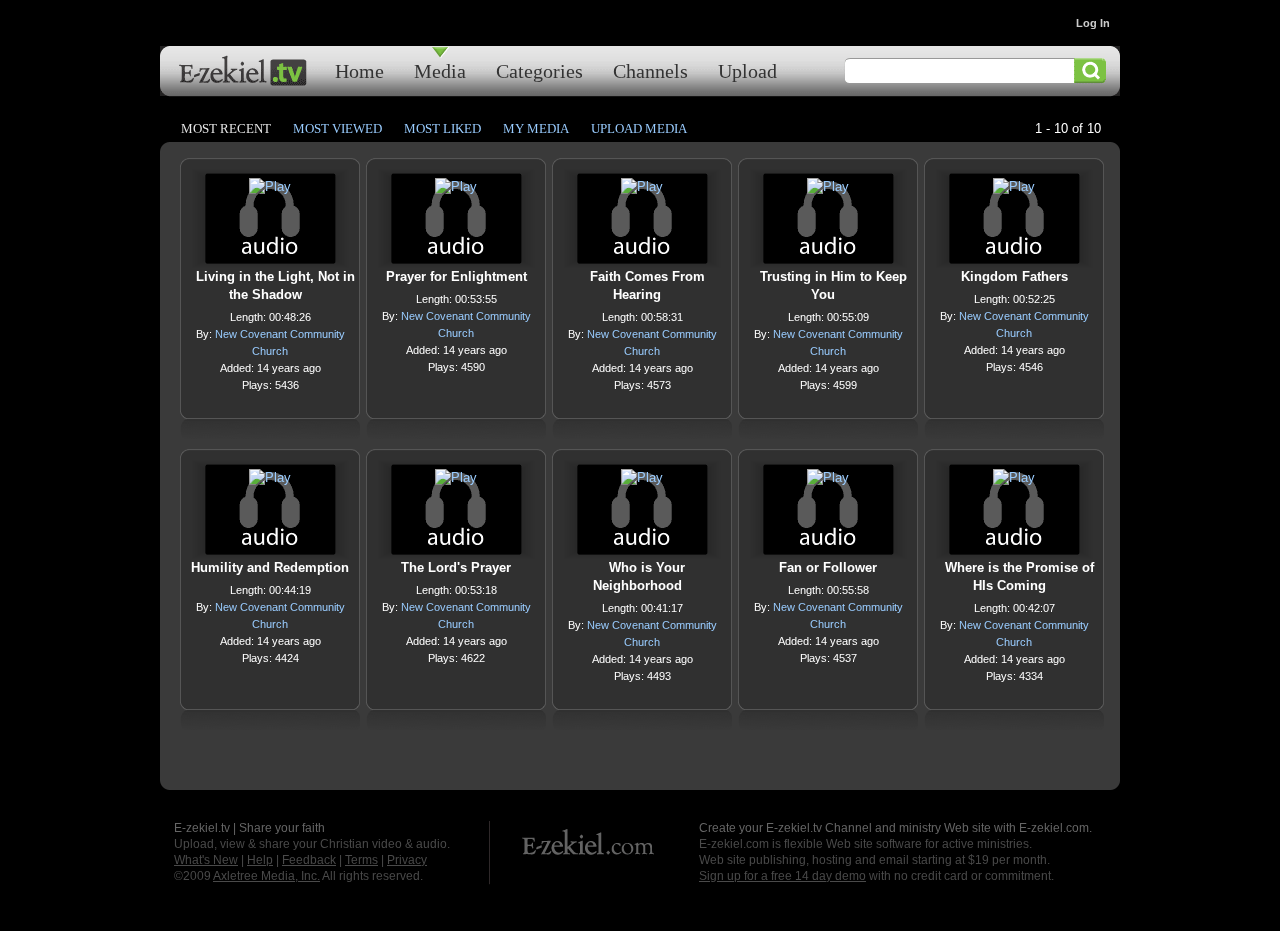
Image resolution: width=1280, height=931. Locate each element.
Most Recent (226, 128)
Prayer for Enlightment (456, 276)
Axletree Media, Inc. (266, 876)
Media (440, 70)
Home (359, 70)
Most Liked (442, 128)
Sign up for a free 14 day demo (782, 876)
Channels (650, 70)
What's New (206, 860)
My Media (536, 128)
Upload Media (639, 128)
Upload (747, 70)
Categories (539, 70)
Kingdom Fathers (1014, 276)
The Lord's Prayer (456, 567)
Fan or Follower (828, 567)
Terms (361, 860)
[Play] (270, 191)
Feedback (309, 860)
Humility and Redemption (270, 567)
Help (260, 860)
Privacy (407, 860)
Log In (1093, 23)
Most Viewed (337, 128)
